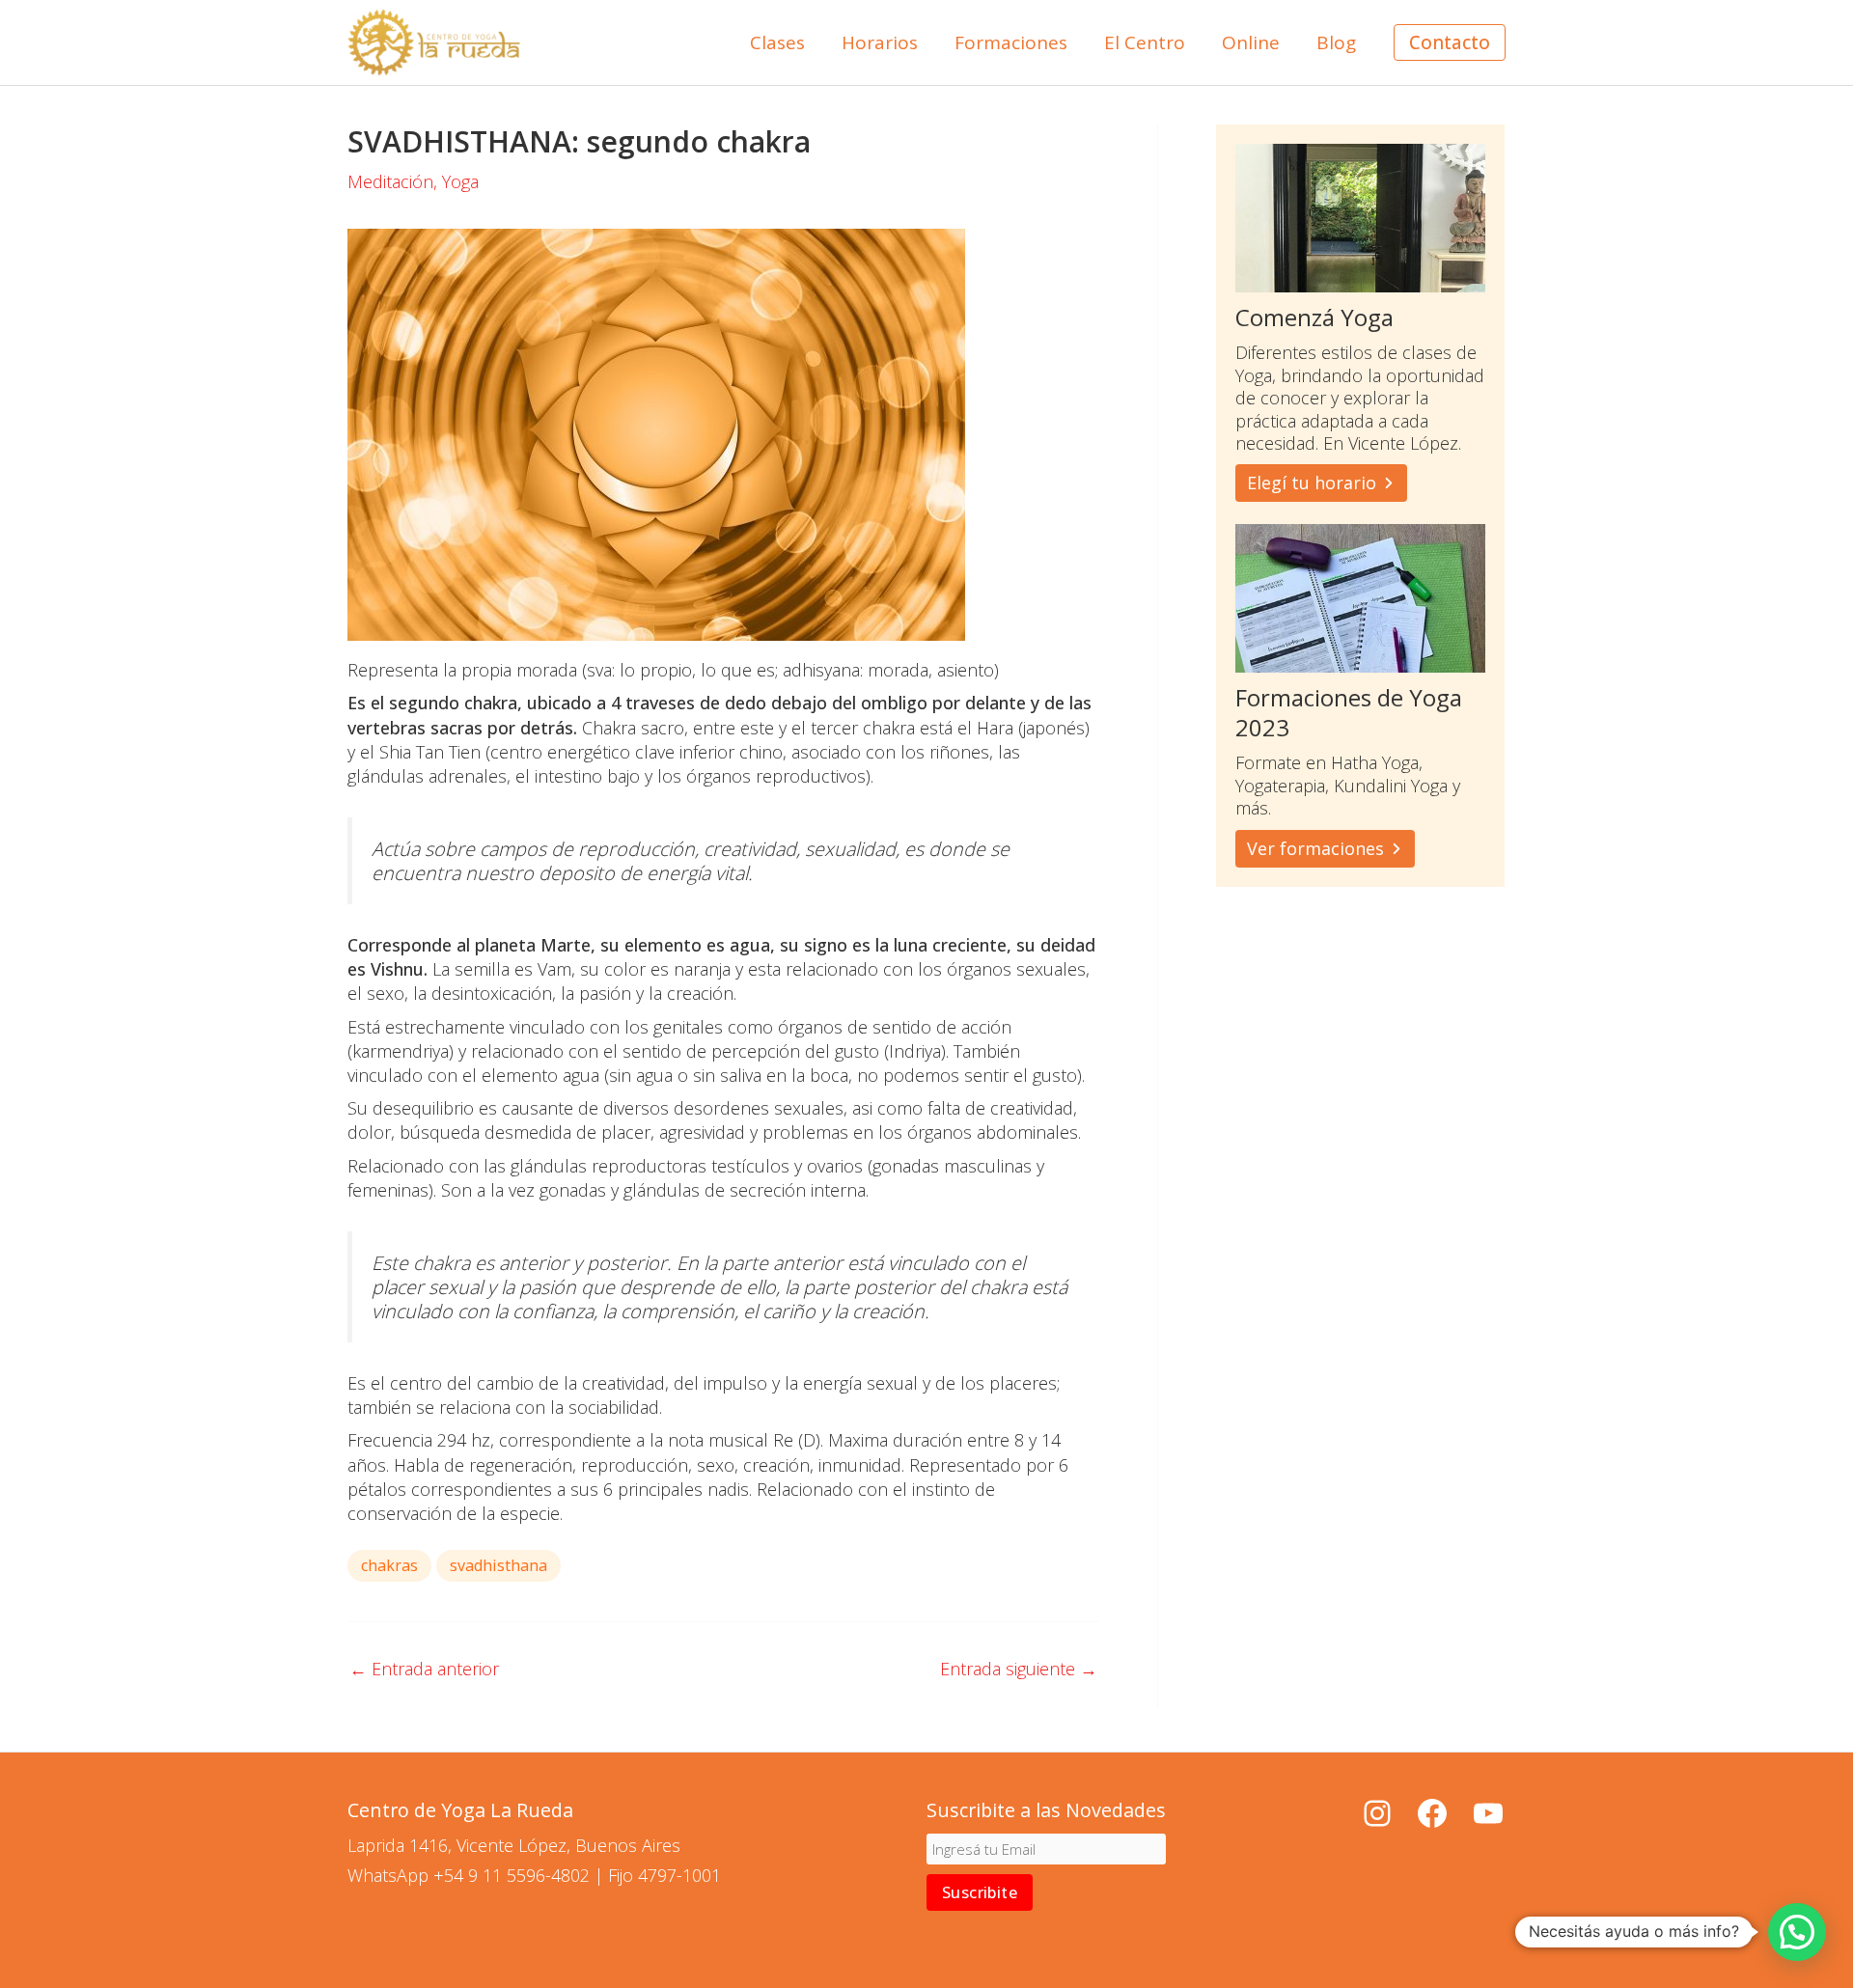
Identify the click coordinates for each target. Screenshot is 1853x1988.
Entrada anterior (424, 1669)
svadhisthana (498, 1565)
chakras (389, 1565)
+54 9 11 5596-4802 (512, 1875)
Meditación (390, 181)
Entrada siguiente (1019, 1669)
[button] (1450, 43)
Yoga (460, 181)
